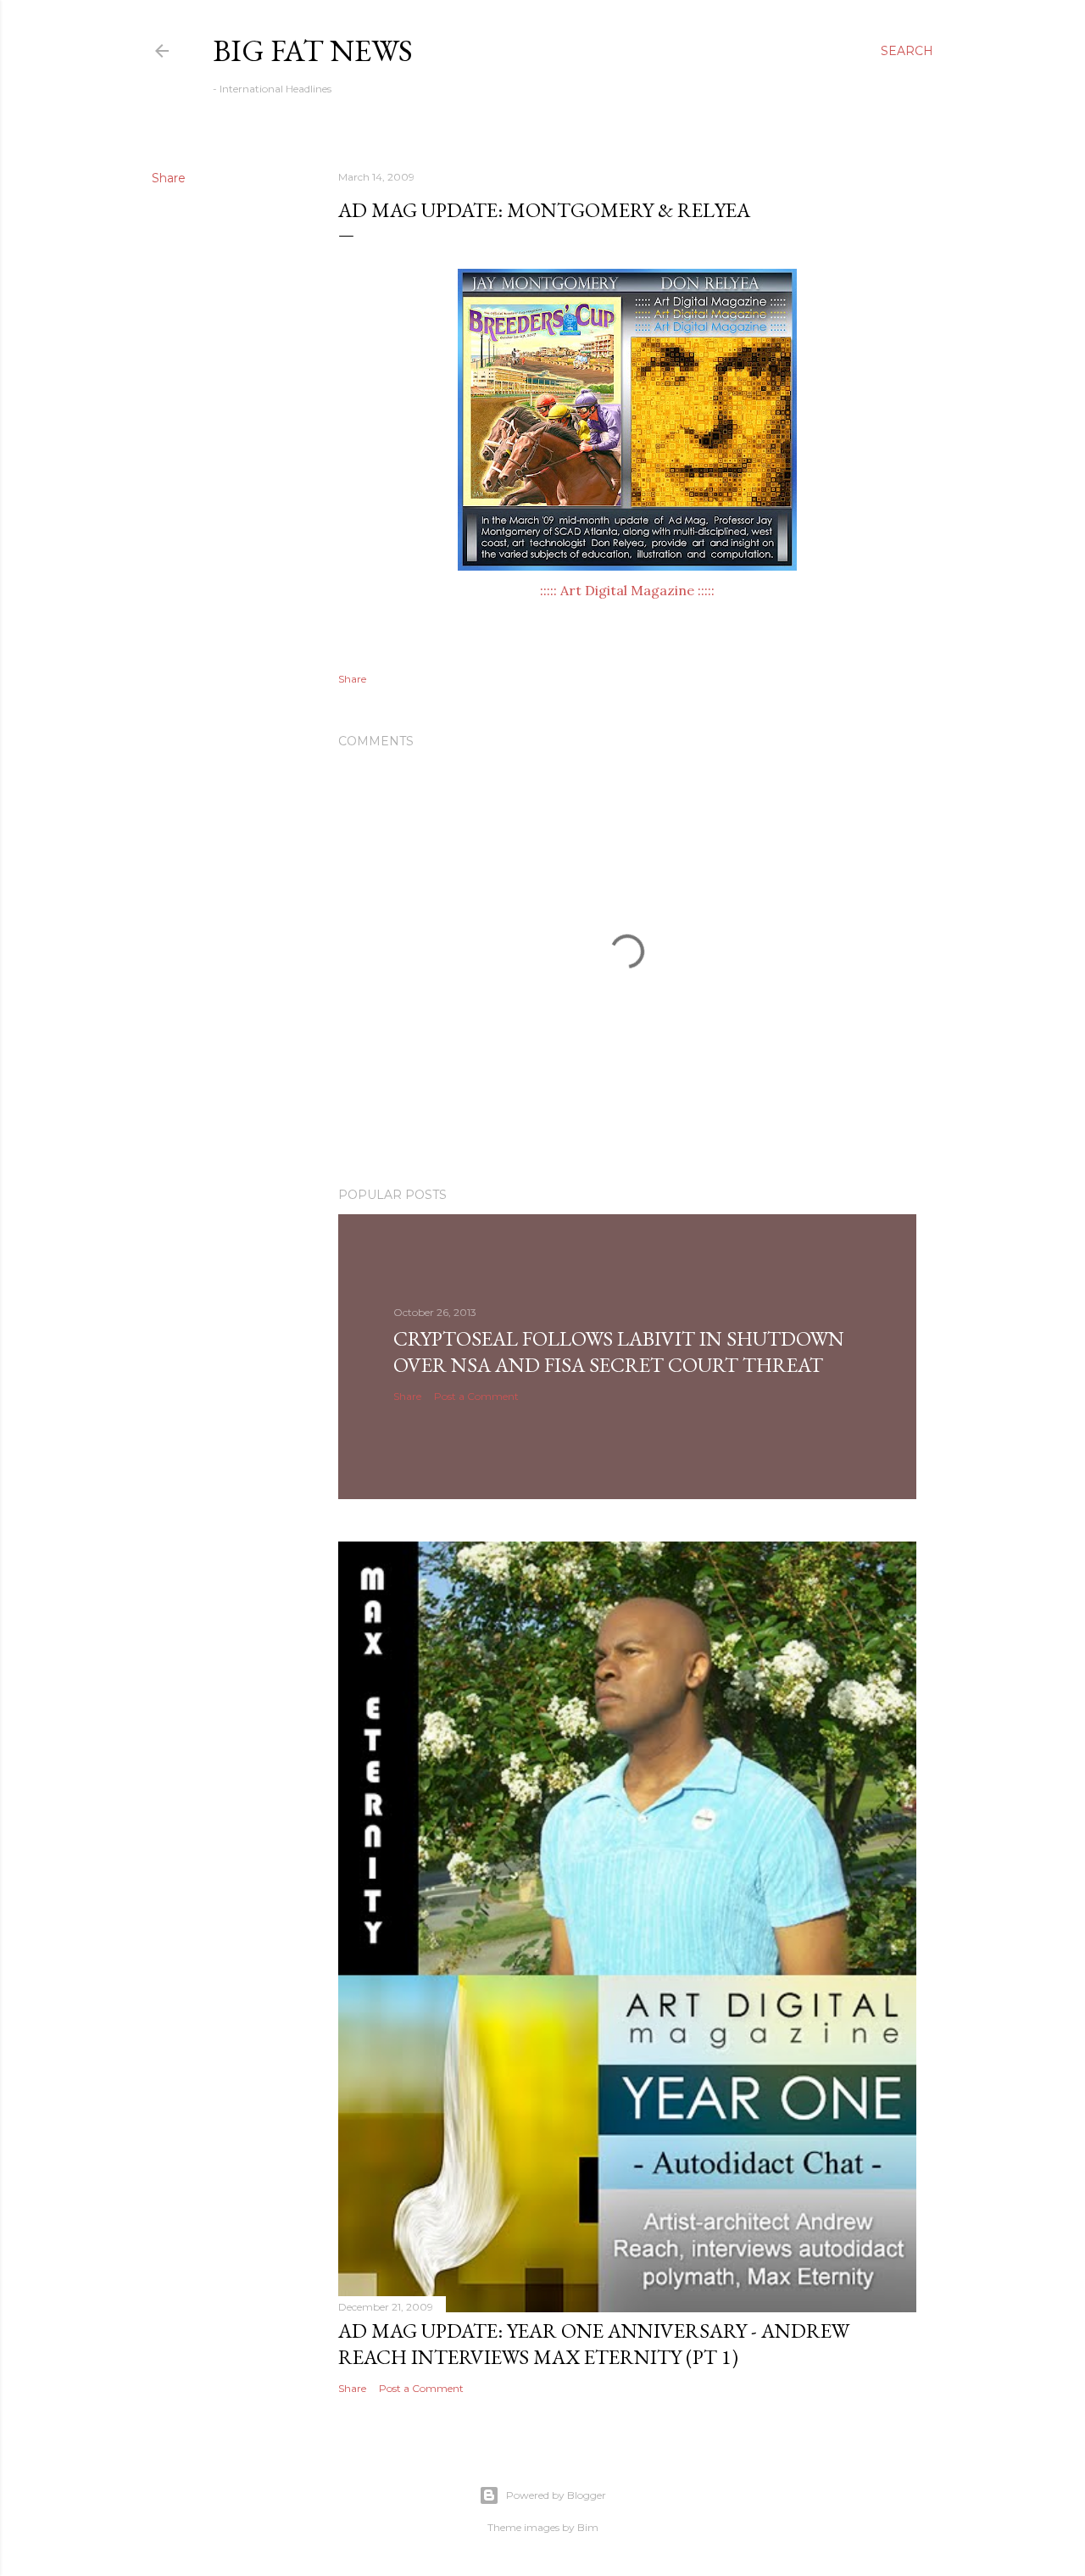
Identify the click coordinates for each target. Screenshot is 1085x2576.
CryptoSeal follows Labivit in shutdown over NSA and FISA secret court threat (619, 1352)
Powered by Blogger (556, 2495)
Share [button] (169, 178)
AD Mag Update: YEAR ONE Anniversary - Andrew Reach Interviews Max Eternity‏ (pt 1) (594, 2344)
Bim (588, 2527)
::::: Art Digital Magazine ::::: (627, 590)
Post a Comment (476, 1396)
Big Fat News (313, 50)
